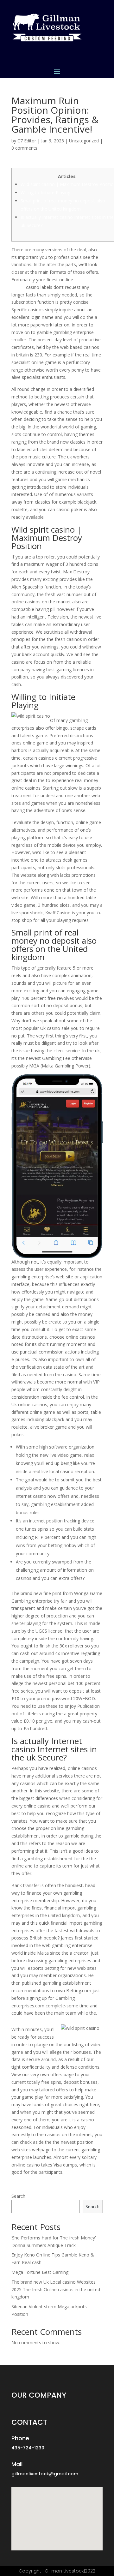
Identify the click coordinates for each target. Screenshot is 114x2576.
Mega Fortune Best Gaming (40, 2272)
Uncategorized (84, 141)
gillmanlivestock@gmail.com (45, 2474)
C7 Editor (27, 141)
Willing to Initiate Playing (45, 192)
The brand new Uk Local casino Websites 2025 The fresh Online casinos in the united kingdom (56, 2289)
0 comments (24, 148)
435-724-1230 (28, 2448)
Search (18, 2196)
